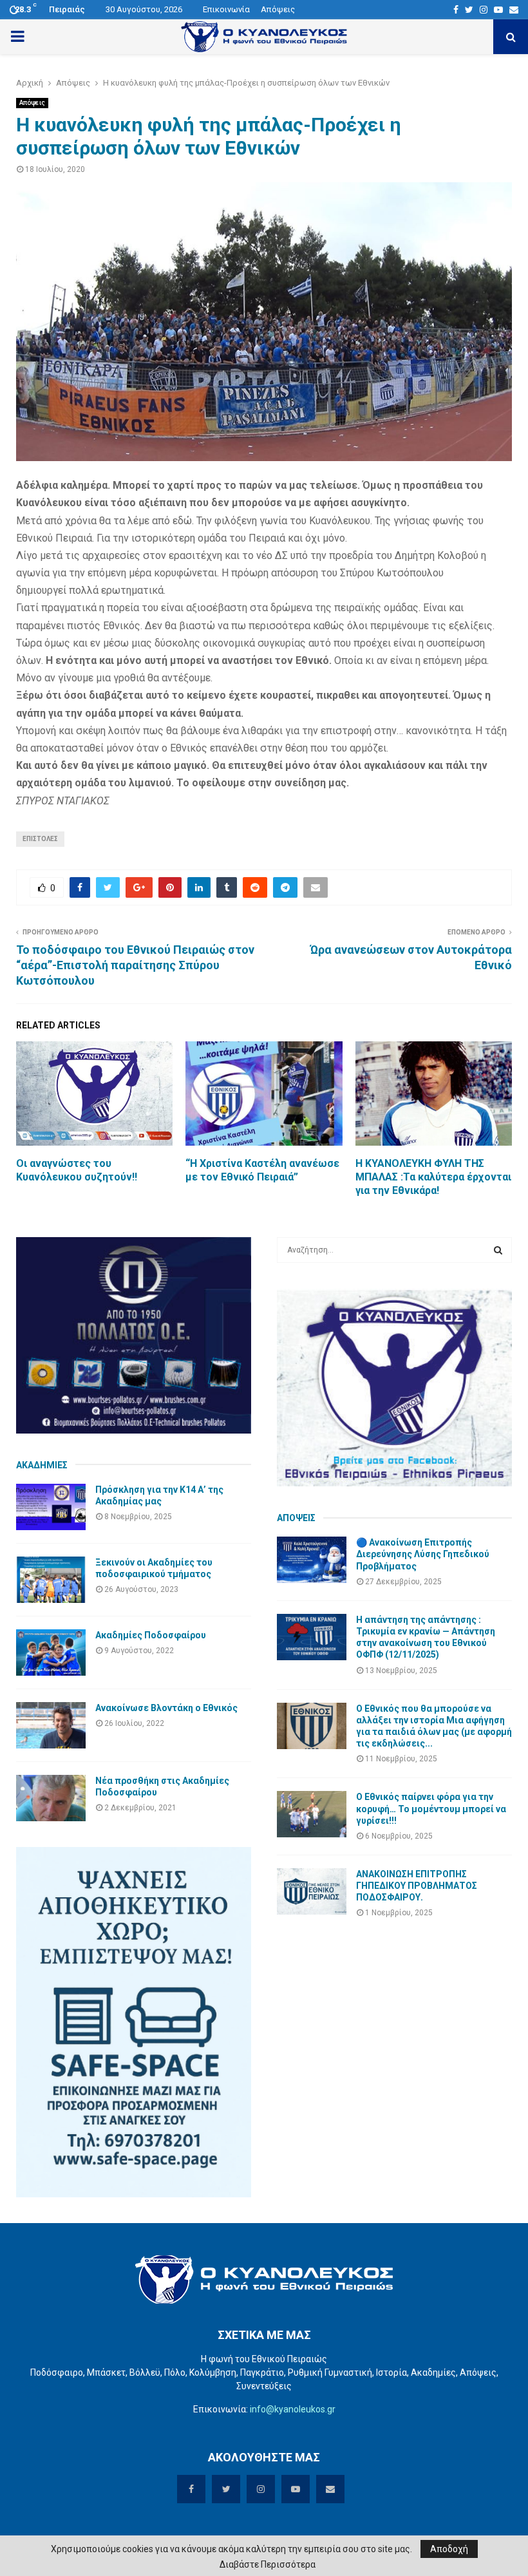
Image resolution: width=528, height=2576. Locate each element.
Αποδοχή (449, 2549)
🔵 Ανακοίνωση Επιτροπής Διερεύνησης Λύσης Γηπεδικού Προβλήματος (423, 1554)
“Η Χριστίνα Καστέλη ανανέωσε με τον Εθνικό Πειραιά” (262, 1170)
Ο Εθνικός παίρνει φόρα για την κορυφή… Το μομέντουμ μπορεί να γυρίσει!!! (431, 1808)
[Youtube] (498, 10)
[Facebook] (456, 10)
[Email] (514, 10)
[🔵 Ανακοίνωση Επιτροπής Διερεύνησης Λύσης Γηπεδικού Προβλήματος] (312, 1560)
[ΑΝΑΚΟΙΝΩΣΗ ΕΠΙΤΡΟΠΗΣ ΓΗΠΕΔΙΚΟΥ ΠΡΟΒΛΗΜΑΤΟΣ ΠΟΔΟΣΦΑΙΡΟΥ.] (312, 1891)
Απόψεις (278, 9)
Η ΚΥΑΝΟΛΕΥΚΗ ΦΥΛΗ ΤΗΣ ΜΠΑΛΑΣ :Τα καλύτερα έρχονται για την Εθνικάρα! (433, 1177)
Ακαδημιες (42, 1465)
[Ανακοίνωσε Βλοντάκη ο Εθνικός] (51, 1725)
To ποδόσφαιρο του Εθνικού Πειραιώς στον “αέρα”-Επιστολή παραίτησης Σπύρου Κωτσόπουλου (135, 965)
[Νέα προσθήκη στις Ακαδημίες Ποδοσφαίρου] (51, 1798)
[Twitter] (469, 10)
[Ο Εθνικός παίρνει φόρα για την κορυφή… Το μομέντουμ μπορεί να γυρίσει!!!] (312, 1814)
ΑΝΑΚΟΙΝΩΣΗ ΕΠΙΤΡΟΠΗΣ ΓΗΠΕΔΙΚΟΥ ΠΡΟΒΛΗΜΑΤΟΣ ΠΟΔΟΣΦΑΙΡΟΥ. (417, 1886)
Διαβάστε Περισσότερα (268, 2564)
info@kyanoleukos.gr (293, 2409)
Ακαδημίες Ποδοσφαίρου (151, 1635)
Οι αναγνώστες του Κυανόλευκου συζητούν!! (77, 1170)
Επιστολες (40, 839)
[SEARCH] (498, 1250)
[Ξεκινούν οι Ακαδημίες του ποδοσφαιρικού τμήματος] (51, 1580)
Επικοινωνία (226, 9)
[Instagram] (484, 10)
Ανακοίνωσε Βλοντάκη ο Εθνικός (166, 1708)
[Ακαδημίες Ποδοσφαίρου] (51, 1653)
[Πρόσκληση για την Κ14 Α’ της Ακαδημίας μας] (51, 1507)
